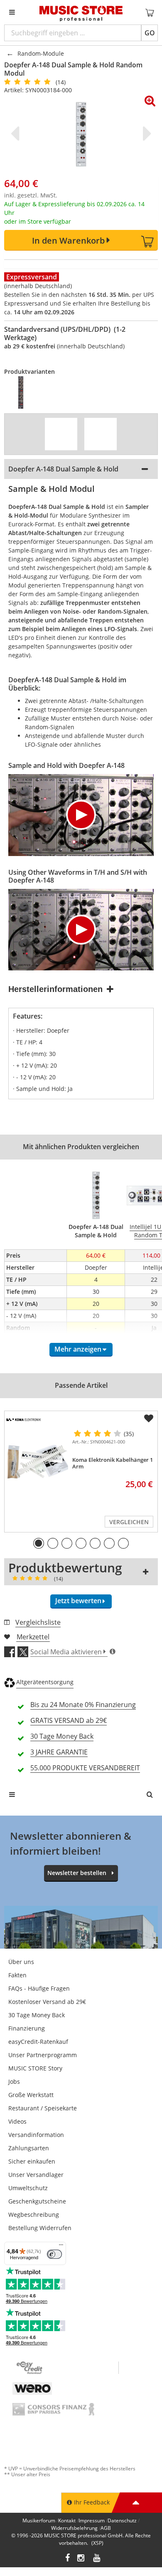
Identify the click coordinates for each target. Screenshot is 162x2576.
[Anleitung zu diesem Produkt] (101, 434)
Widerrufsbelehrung (74, 2528)
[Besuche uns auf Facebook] (67, 2559)
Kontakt (67, 2520)
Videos (17, 2121)
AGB (106, 2528)
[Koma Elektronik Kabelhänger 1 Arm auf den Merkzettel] (149, 1419)
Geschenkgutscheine (37, 2201)
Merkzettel (33, 1637)
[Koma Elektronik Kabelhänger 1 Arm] (37, 1462)
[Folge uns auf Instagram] (81, 2559)
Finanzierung (27, 2028)
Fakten (17, 1975)
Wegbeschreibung (34, 2215)
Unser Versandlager (36, 2175)
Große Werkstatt (31, 2095)
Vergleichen (129, 1522)
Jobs (14, 2081)
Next (145, 133)
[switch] (54, 2254)
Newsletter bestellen (77, 1873)
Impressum (92, 2520)
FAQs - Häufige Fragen (39, 1988)
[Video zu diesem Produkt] (61, 434)
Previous (17, 133)
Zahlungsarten (29, 2148)
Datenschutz (122, 2520)
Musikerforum (39, 2520)
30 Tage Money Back (37, 2015)
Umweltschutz (28, 2188)
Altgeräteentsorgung (45, 1682)
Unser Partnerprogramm (43, 2055)
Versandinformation (36, 2135)
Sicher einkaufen (32, 2161)
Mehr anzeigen (78, 1349)
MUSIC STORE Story (35, 2068)
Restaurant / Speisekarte (43, 2108)
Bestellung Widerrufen (40, 2228)
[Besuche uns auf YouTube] (97, 2559)
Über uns (21, 1962)
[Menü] (61, 2247)
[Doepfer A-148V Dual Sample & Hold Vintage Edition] (26, 392)
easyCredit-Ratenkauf (38, 2042)
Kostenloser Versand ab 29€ (47, 2002)
